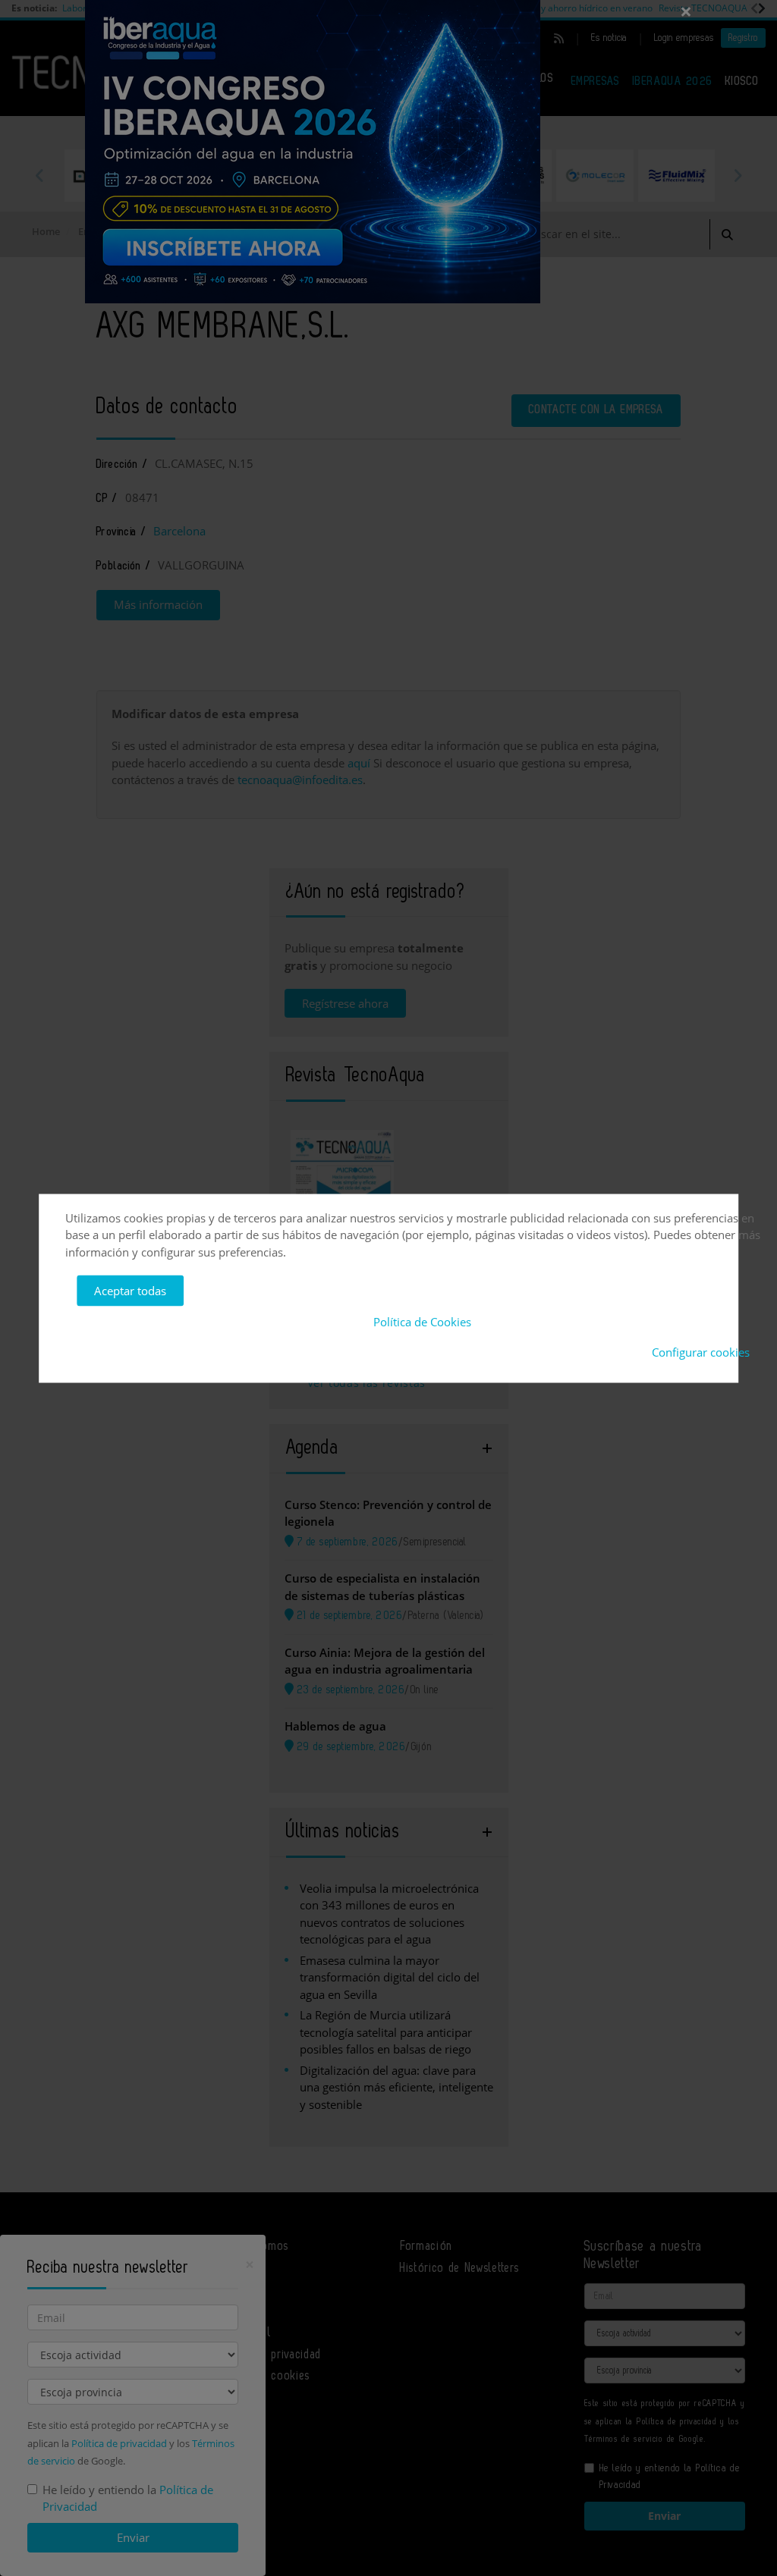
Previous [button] (39, 175)
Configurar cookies (701, 1352)
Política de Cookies (422, 1321)
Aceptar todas (130, 1291)
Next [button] (738, 175)
